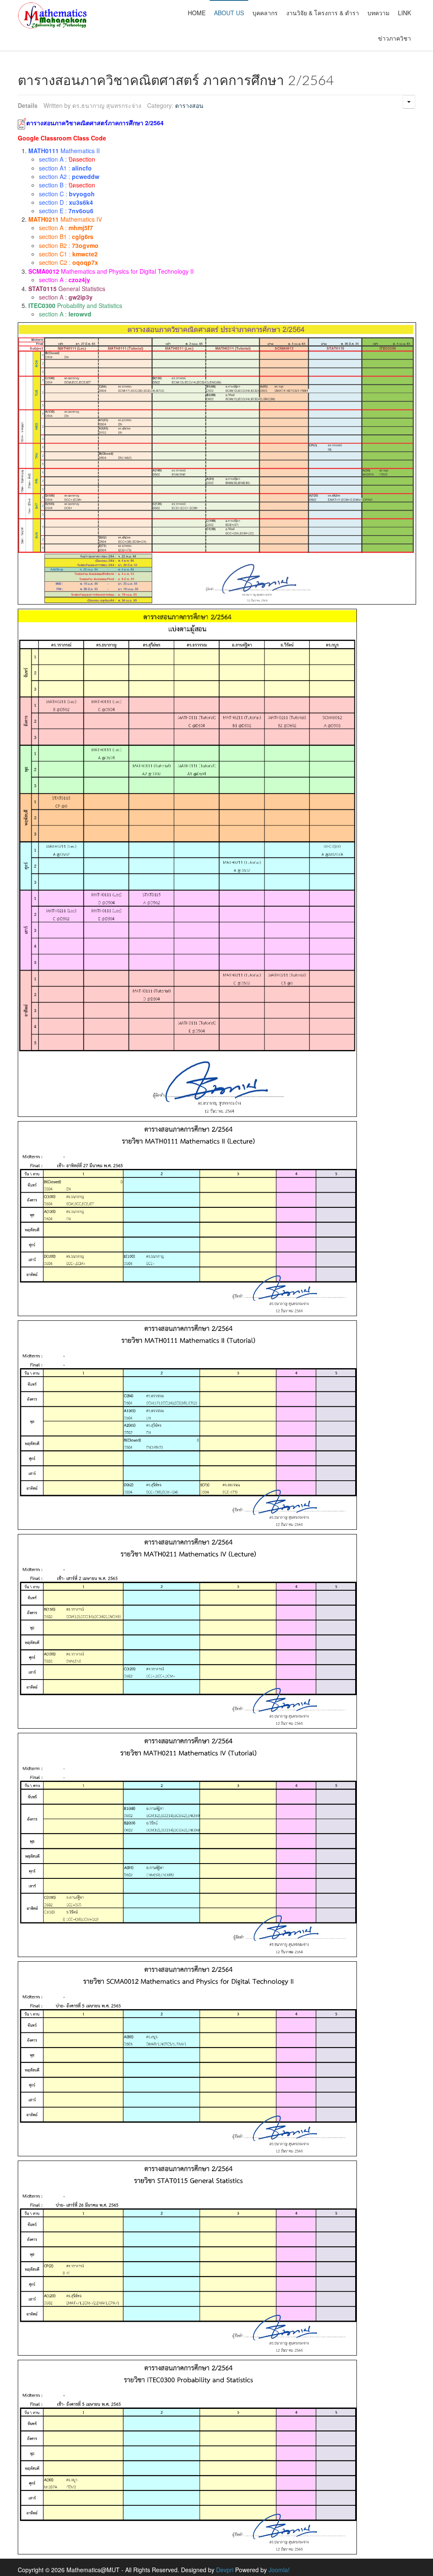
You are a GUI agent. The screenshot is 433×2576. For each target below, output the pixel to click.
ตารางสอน (189, 105)
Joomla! (279, 2570)
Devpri (225, 2570)
